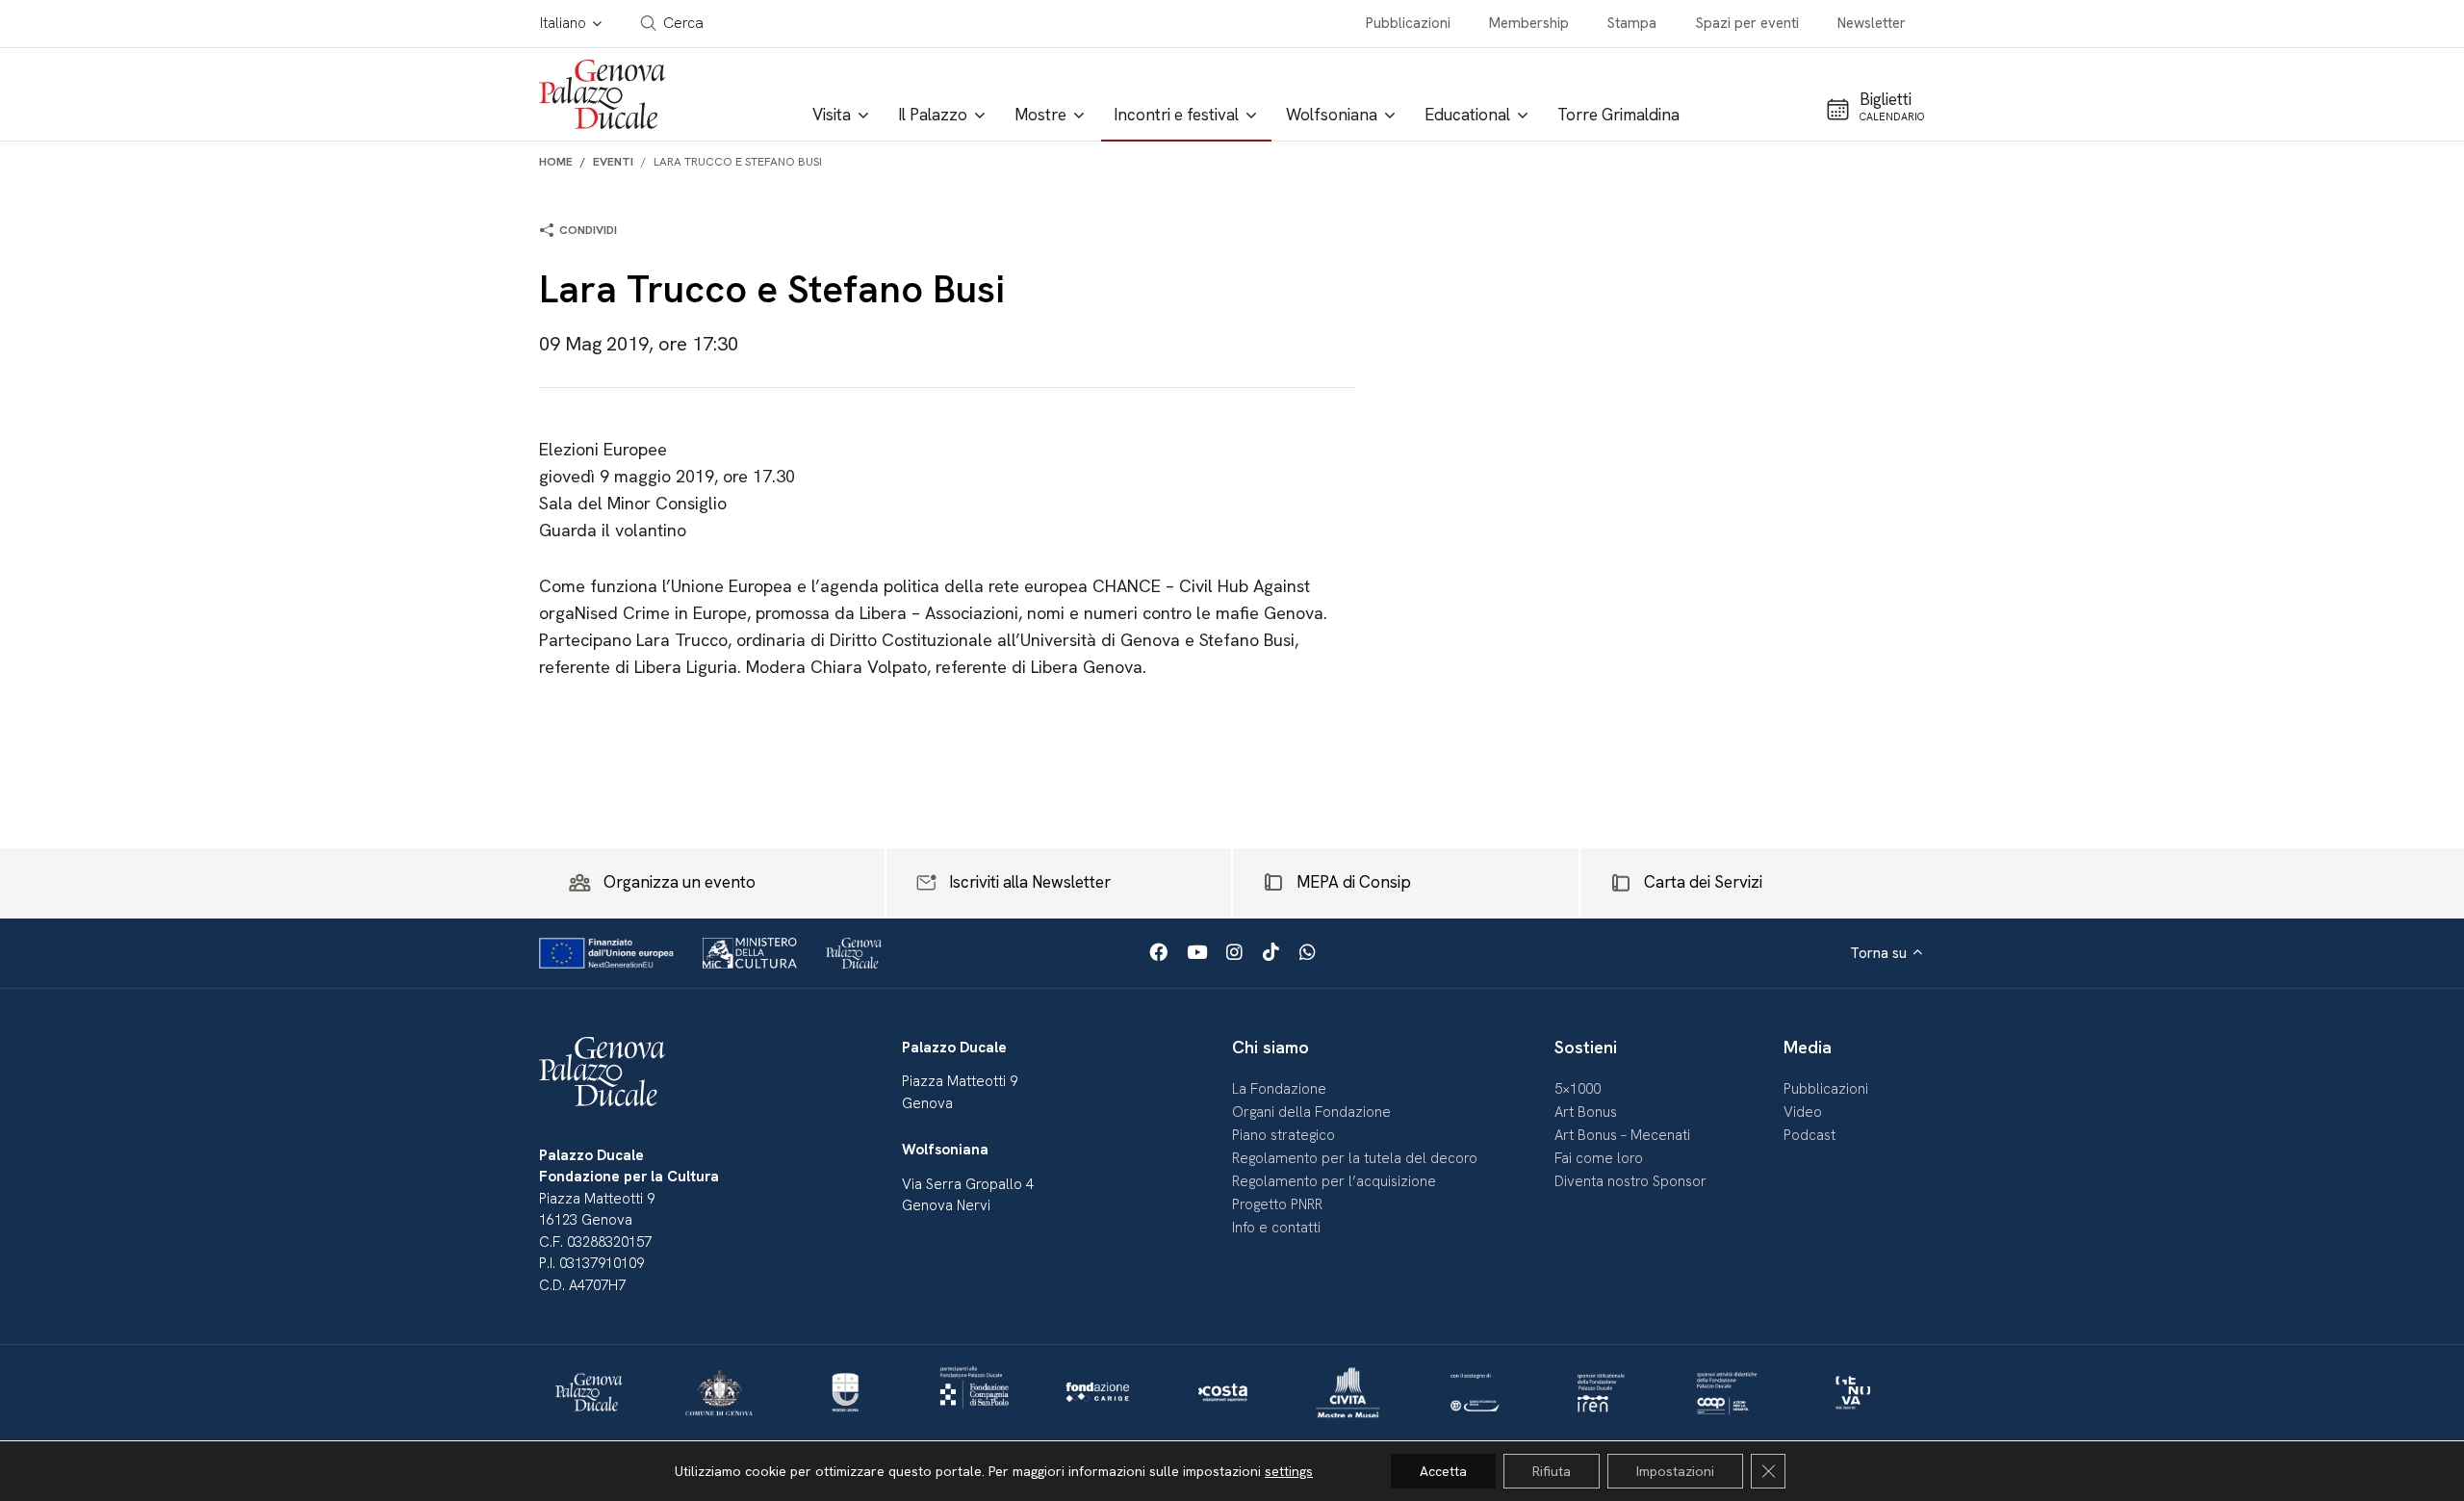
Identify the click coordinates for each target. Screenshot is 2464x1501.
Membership (1529, 23)
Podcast (1809, 1135)
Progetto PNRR (1277, 1204)
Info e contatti (1276, 1228)
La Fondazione (1279, 1089)
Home (556, 162)
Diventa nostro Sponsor (1630, 1181)
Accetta (1443, 1471)
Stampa (1632, 23)
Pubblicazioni (1408, 23)
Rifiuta (1552, 1471)
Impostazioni (1675, 1471)
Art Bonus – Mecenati (1622, 1135)
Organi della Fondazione (1311, 1112)
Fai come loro (1599, 1158)
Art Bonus (1586, 1112)
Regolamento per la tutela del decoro (1355, 1158)
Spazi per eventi (1747, 23)
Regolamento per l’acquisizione (1334, 1181)
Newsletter (1872, 23)
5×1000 (1578, 1089)
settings (1289, 1471)
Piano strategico (1283, 1135)
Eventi (613, 162)
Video (1803, 1112)
